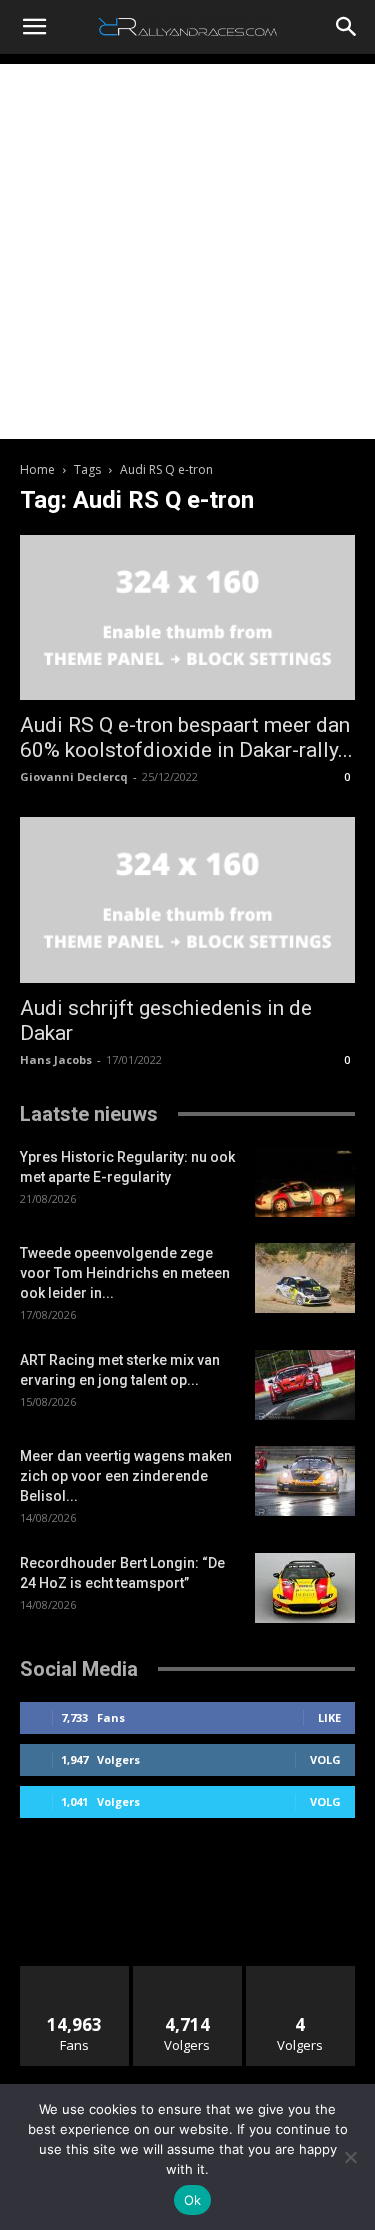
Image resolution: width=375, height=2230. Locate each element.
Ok (193, 2200)
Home (37, 469)
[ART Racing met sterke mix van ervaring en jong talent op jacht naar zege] (305, 1385)
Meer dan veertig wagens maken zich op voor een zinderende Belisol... (126, 1476)
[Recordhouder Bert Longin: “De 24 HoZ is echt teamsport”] (305, 1588)
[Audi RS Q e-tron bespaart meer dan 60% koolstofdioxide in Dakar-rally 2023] (187, 617)
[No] (350, 2157)
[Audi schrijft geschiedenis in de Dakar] (187, 899)
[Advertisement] (187, 251)
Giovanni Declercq (74, 776)
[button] (34, 27)
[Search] (347, 27)
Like (329, 1717)
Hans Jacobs (56, 1059)
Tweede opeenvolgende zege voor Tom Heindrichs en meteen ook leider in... (125, 1273)
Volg (325, 1759)
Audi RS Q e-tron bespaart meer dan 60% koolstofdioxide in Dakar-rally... (186, 737)
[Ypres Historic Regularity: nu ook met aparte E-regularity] (305, 1182)
